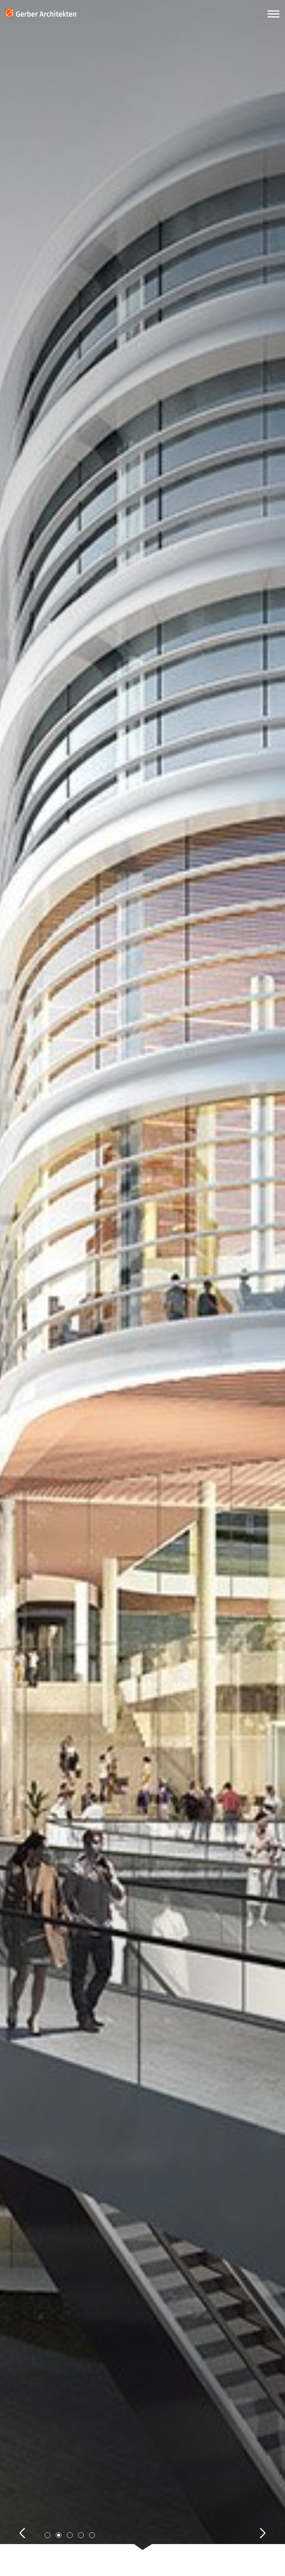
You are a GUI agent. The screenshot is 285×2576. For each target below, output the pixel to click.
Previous (30, 2525)
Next (255, 2525)
